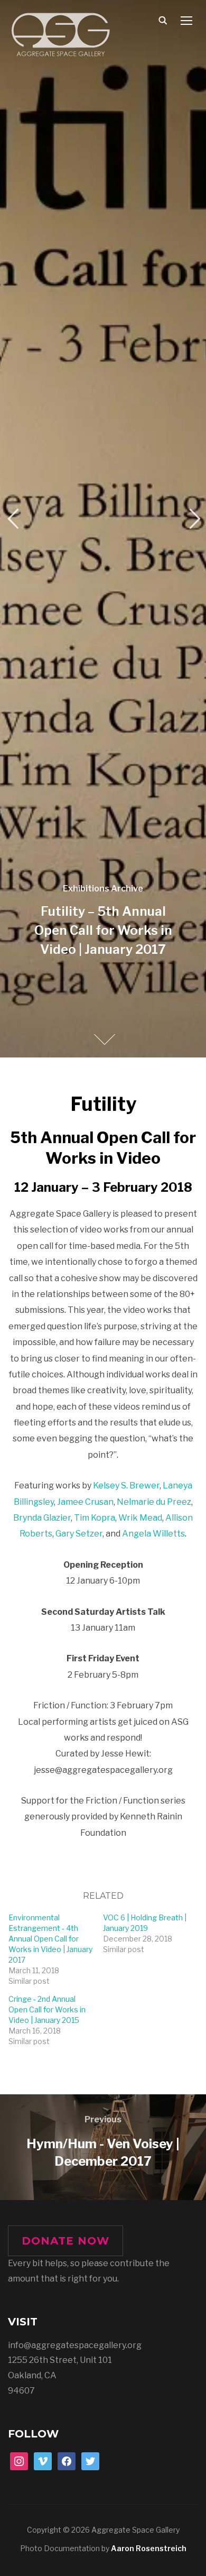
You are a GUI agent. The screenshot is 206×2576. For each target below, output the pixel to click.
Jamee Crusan (85, 1502)
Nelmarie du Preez (154, 1502)
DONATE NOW (65, 2241)
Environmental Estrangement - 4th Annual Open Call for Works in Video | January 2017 (50, 1939)
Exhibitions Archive (103, 889)
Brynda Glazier (42, 1518)
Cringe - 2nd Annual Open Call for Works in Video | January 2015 (47, 2009)
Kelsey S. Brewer (126, 1485)
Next (193, 519)
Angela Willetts (153, 1534)
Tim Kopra (95, 1518)
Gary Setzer (79, 1534)
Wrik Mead (140, 1518)
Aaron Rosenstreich (149, 2548)
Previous (13, 519)
